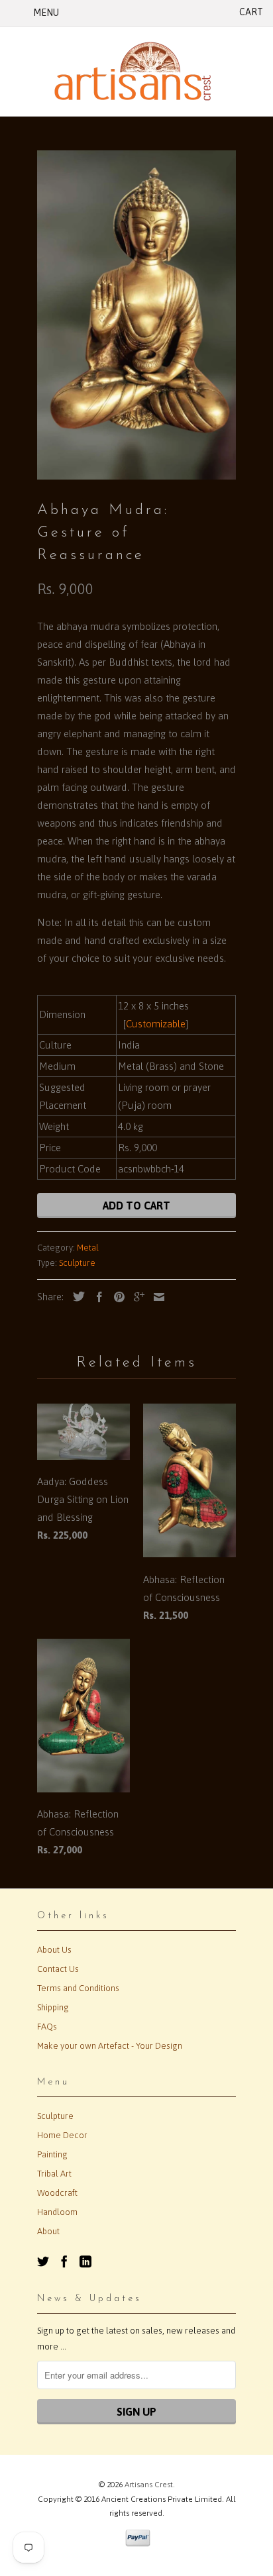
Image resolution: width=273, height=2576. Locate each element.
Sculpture (77, 1263)
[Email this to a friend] (156, 1297)
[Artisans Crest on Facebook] (64, 2261)
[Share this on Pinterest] (116, 1297)
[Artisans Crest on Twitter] (43, 2261)
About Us (54, 1950)
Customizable (156, 1024)
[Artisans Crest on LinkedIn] (85, 2261)
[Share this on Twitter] (76, 1296)
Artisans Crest (149, 2485)
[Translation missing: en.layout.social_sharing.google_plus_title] (136, 1297)
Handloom (57, 2212)
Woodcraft (57, 2193)
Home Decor (62, 2135)
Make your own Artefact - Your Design (110, 2046)
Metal (88, 1248)
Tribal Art (54, 2174)
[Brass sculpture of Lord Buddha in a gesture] (136, 315)
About (48, 2231)
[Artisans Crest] (136, 71)
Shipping (53, 2007)
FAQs (47, 2027)
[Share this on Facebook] (96, 1297)
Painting (52, 2154)
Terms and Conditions (78, 1988)
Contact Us (58, 1969)
